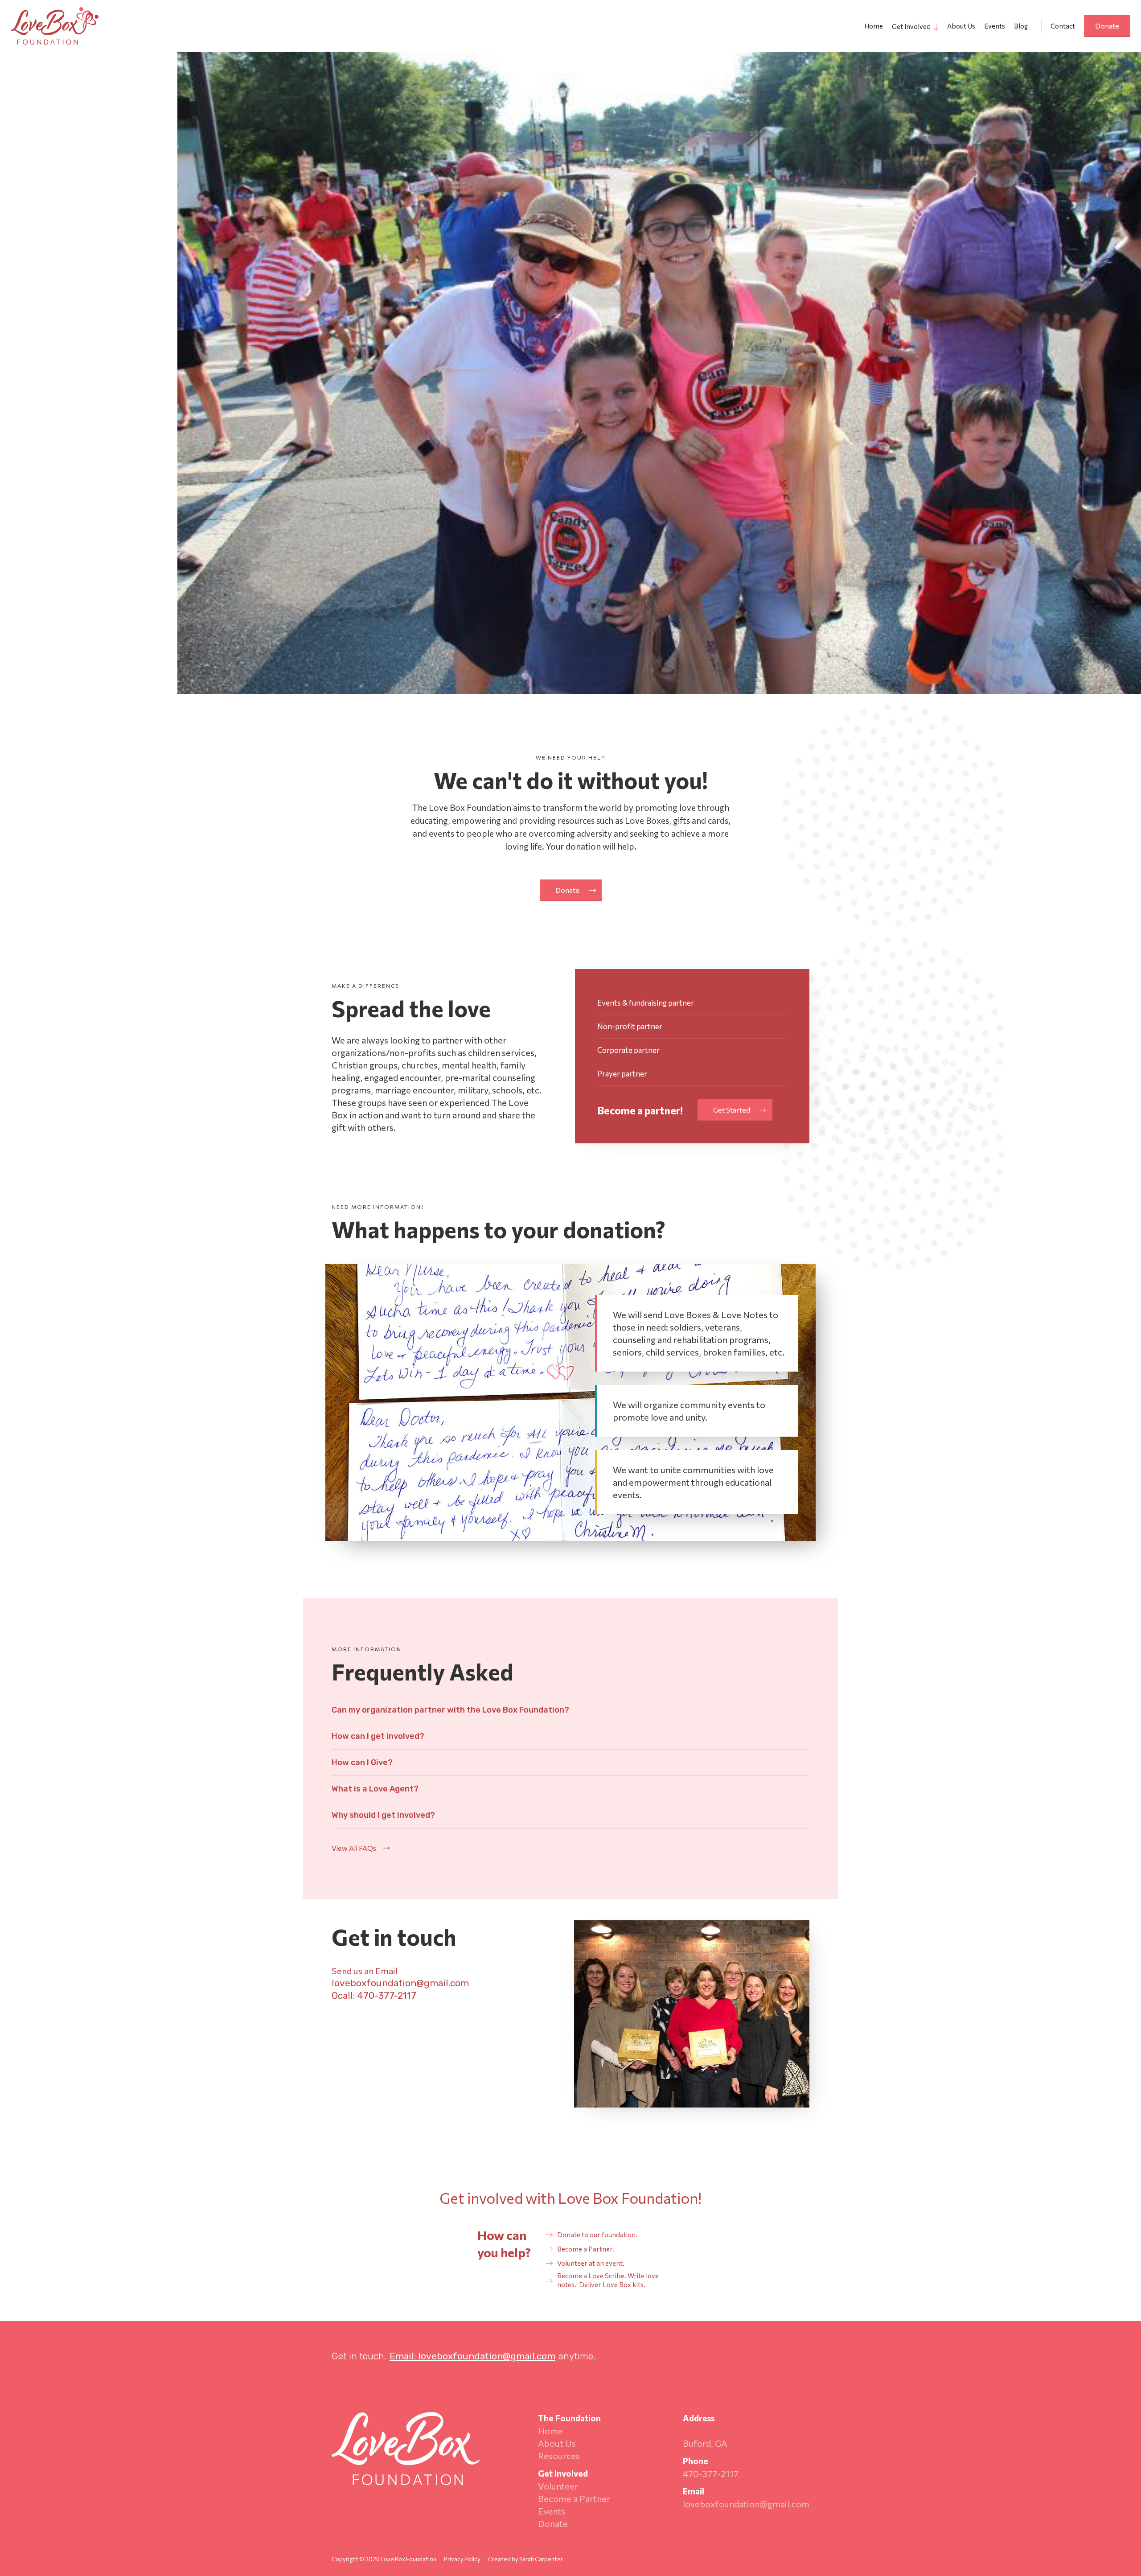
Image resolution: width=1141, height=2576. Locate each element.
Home (874, 26)
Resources (559, 2456)
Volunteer (558, 2486)
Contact (1063, 26)
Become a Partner (574, 2498)
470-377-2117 (711, 2473)
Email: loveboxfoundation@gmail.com (472, 2356)
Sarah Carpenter (541, 2559)
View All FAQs (354, 1848)
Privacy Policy (462, 2559)
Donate (1107, 26)
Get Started (732, 1110)
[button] (912, 26)
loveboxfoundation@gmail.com (746, 2504)
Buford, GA (705, 2443)
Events (995, 26)
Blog (1021, 26)
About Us (961, 26)
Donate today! (59, 363)
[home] (55, 26)
